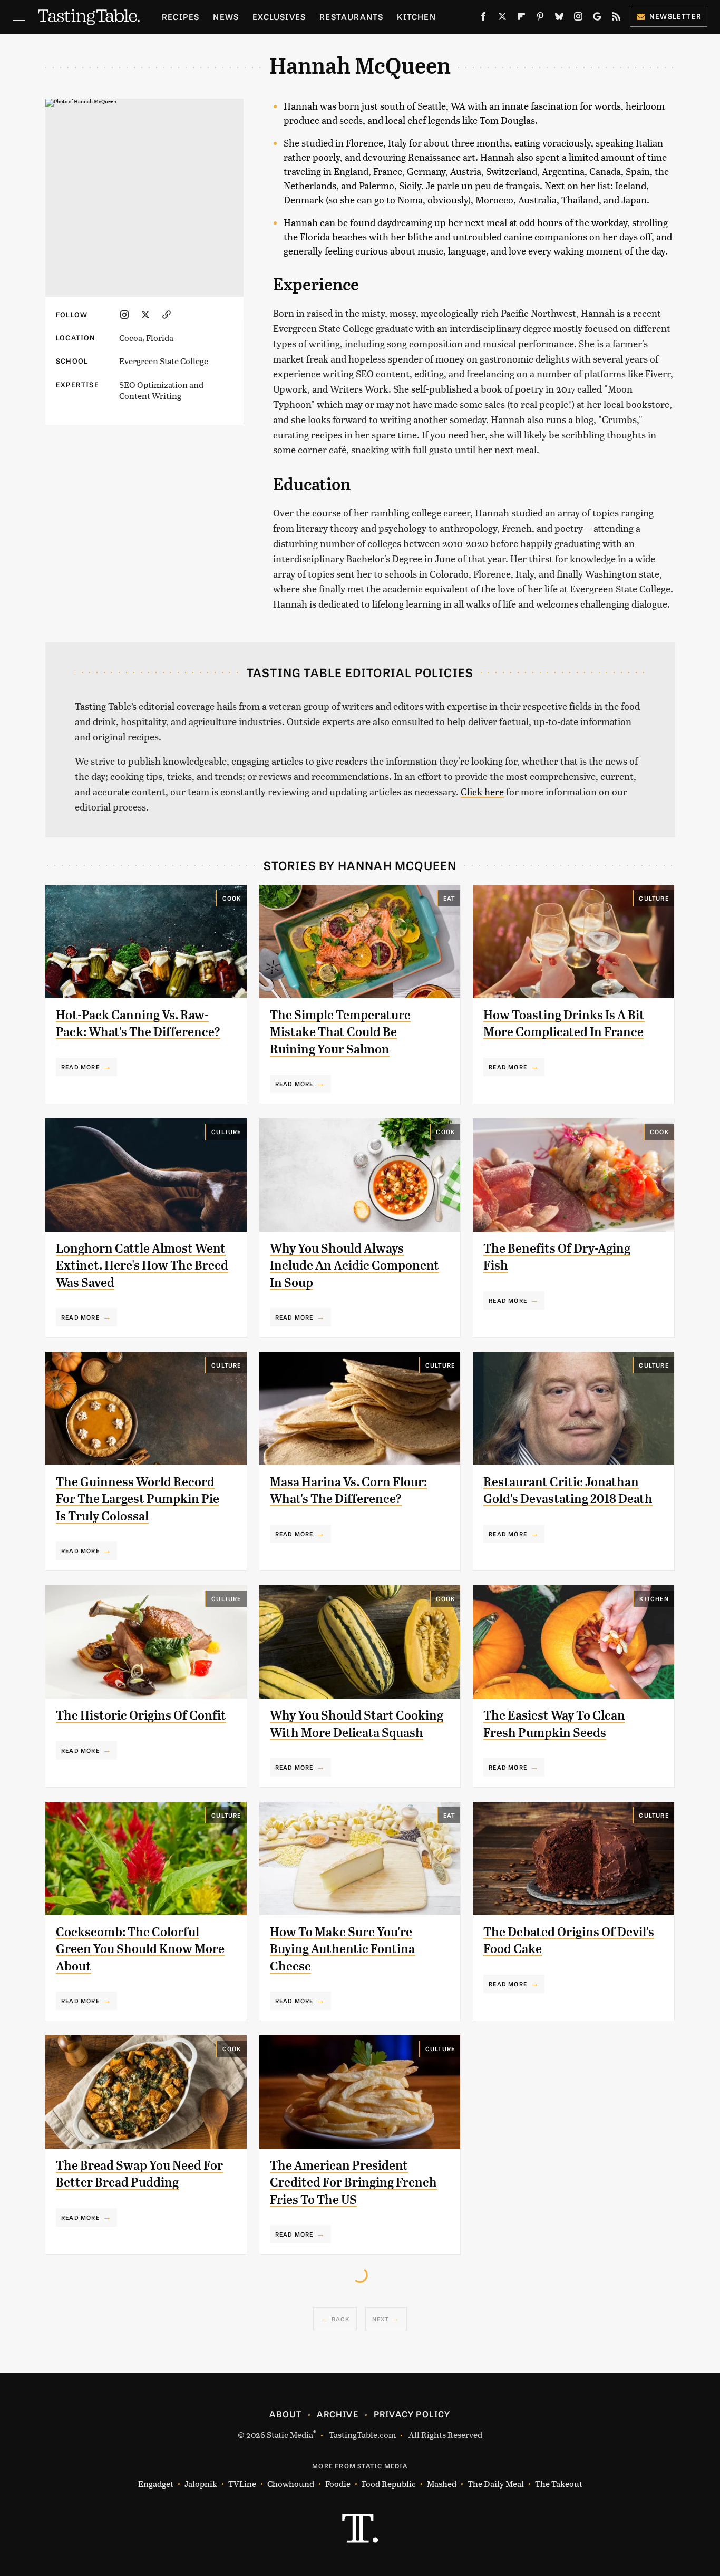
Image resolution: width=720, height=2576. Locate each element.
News (226, 17)
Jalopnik (201, 2484)
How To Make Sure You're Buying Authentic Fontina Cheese (342, 1949)
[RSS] (616, 18)
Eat (449, 898)
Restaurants (351, 17)
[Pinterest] (540, 18)
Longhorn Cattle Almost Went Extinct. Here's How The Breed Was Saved (142, 1266)
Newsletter (675, 16)
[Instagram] (578, 18)
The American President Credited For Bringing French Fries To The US (353, 2183)
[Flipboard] (521, 18)
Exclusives (279, 17)
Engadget (156, 2484)
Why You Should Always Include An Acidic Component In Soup (354, 1266)
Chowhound (291, 2484)
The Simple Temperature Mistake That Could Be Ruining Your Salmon (340, 1032)
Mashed (442, 2484)
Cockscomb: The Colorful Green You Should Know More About (140, 1949)
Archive (337, 2414)
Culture (654, 898)
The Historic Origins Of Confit (141, 1715)
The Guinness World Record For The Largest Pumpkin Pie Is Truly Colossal (138, 1499)
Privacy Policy (412, 2414)
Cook (232, 898)
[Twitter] (502, 18)
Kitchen (416, 17)
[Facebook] (483, 18)
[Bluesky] (559, 18)
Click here (482, 791)
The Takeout (559, 2484)
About (285, 2414)
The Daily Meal (496, 2484)
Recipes (181, 17)
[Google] (597, 18)
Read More (80, 1067)
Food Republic (389, 2484)
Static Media (290, 2434)
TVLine (242, 2484)
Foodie (338, 2484)
